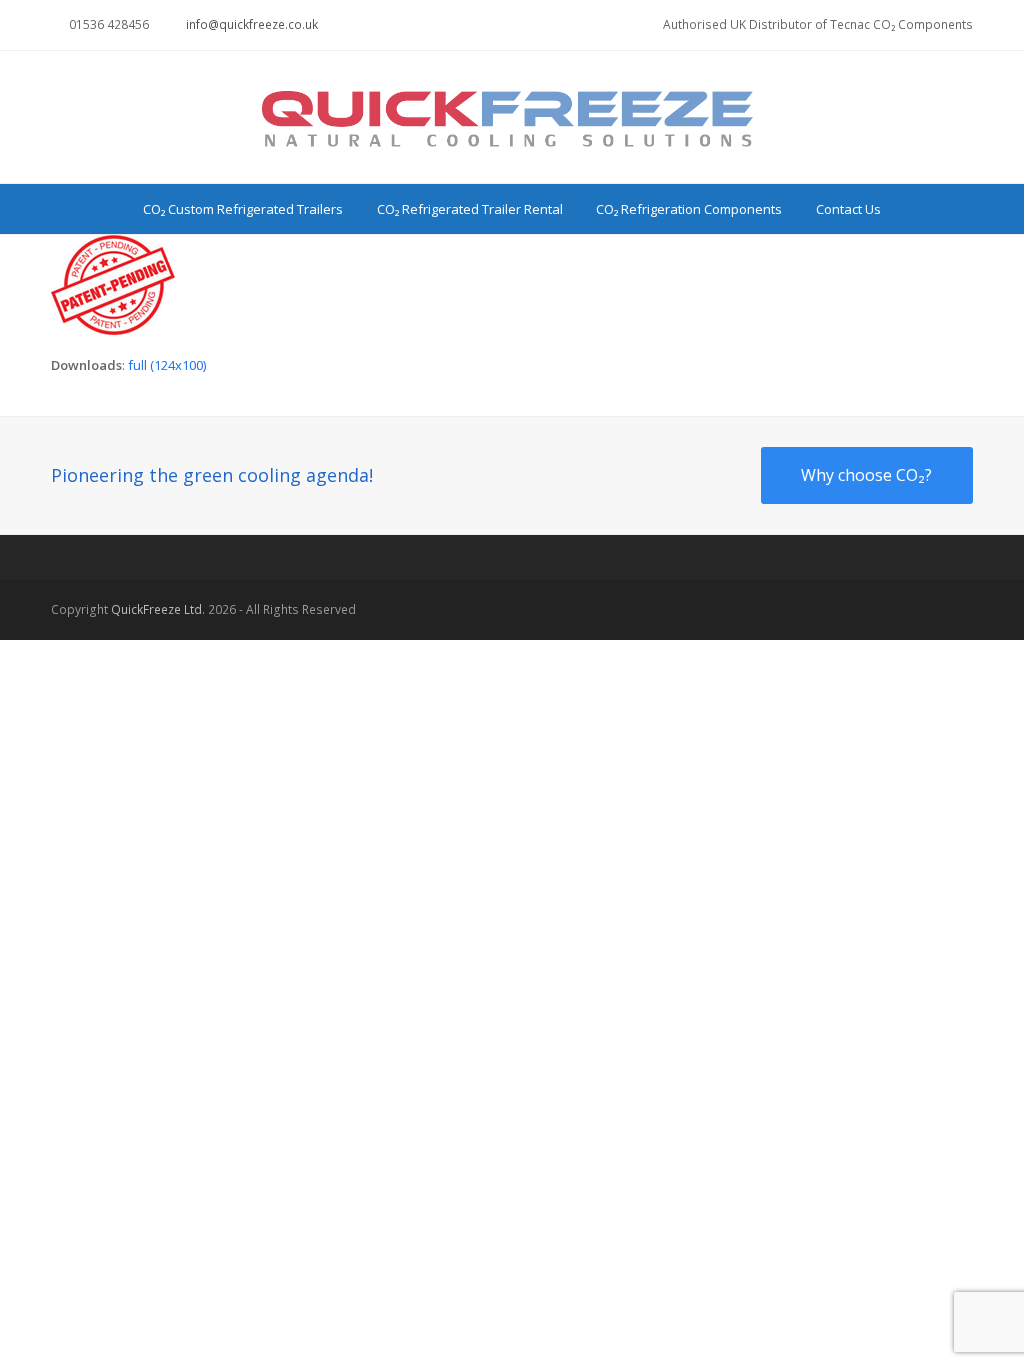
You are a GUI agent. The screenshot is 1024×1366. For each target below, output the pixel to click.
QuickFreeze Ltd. (158, 609)
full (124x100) (167, 365)
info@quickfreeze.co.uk (252, 24)
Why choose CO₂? (866, 475)
